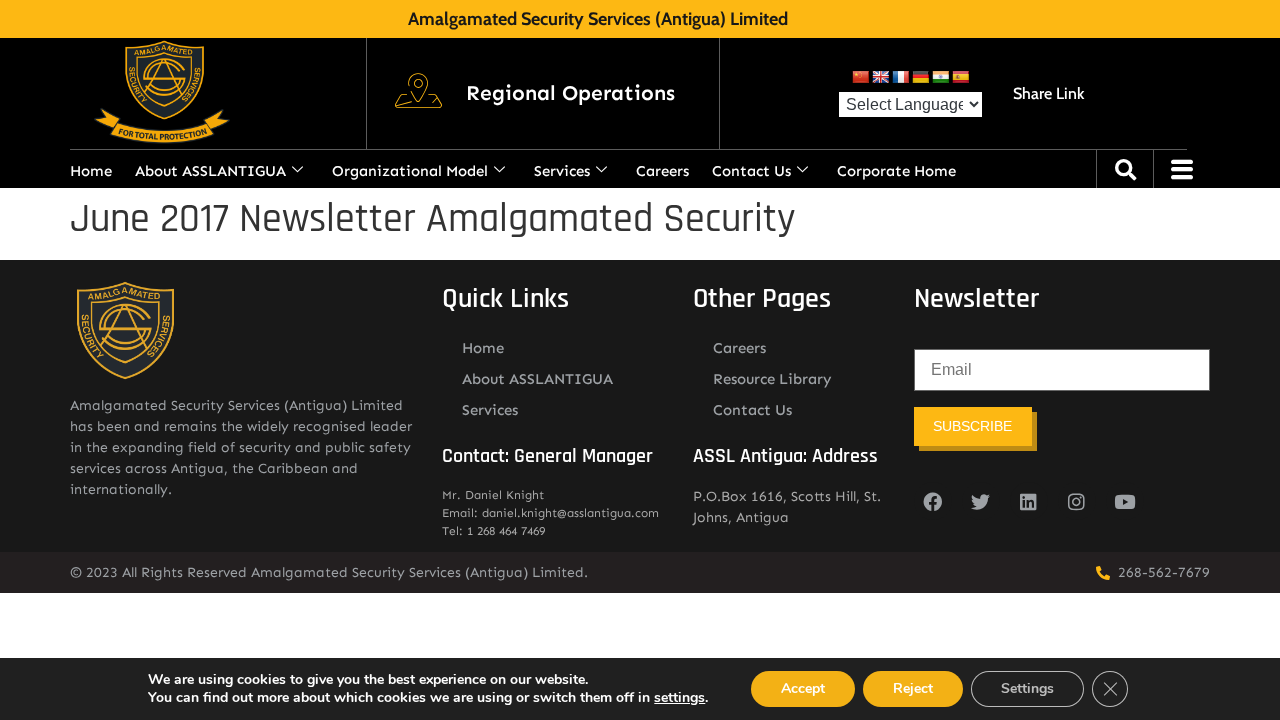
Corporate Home (896, 171)
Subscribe (972, 426)
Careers (662, 171)
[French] (900, 77)
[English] (880, 77)
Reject (913, 688)
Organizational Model (410, 171)
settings (679, 698)
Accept (803, 688)
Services (562, 171)
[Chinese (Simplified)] (860, 77)
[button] (570, 94)
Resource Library (772, 379)
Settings (1027, 688)
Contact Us (751, 171)
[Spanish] (960, 77)
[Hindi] (940, 77)
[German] (920, 77)
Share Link (1048, 93)
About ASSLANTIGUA (210, 171)
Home (91, 171)
